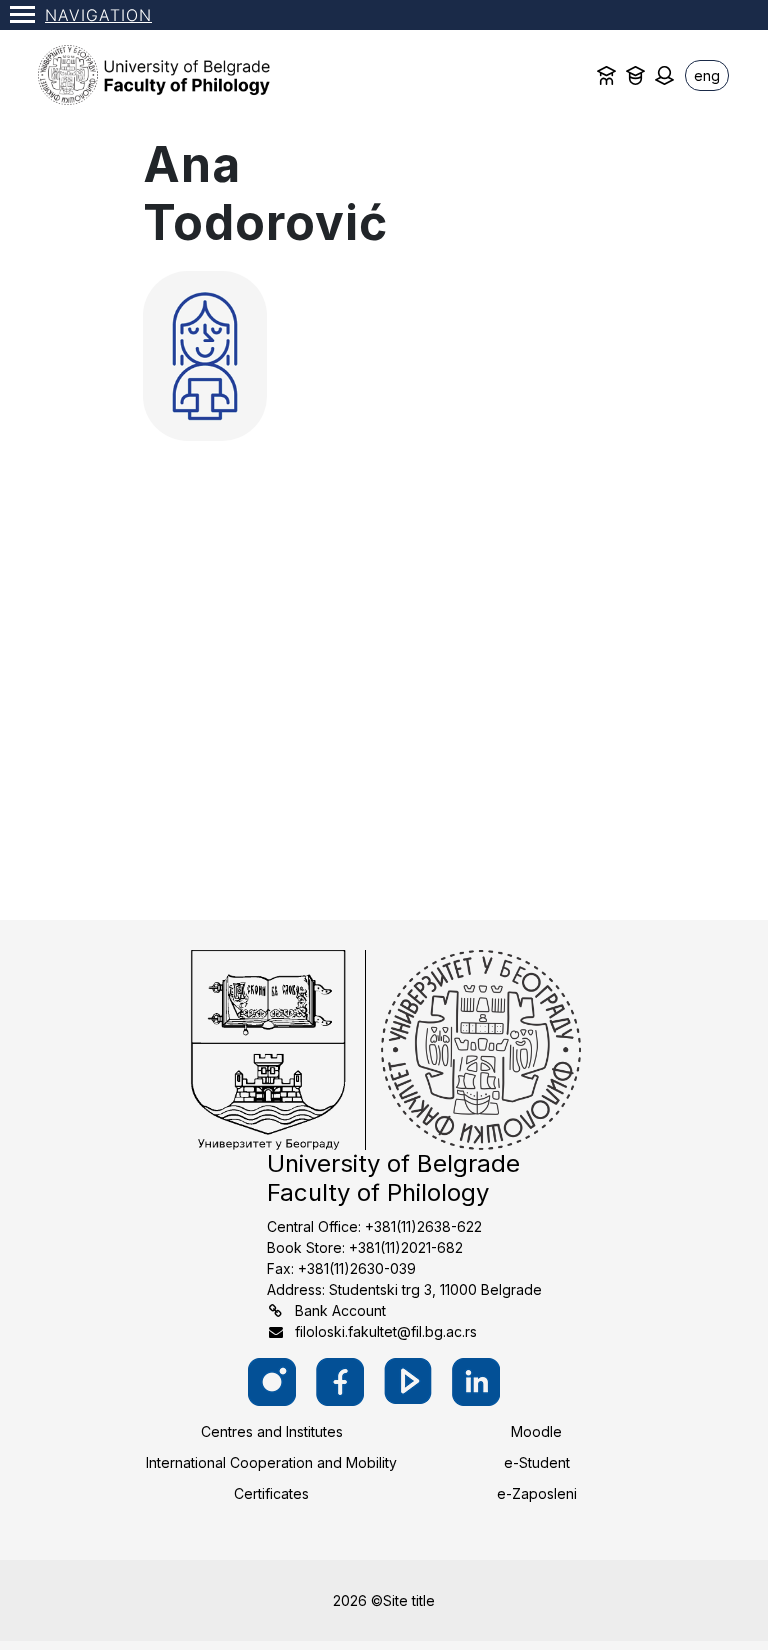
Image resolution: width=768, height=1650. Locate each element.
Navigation (98, 15)
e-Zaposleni (537, 1493)
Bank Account (340, 1310)
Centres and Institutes (272, 1431)
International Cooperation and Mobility (271, 1462)
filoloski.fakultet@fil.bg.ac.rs (386, 1331)
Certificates (271, 1493)
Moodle (536, 1431)
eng (707, 75)
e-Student (537, 1462)
